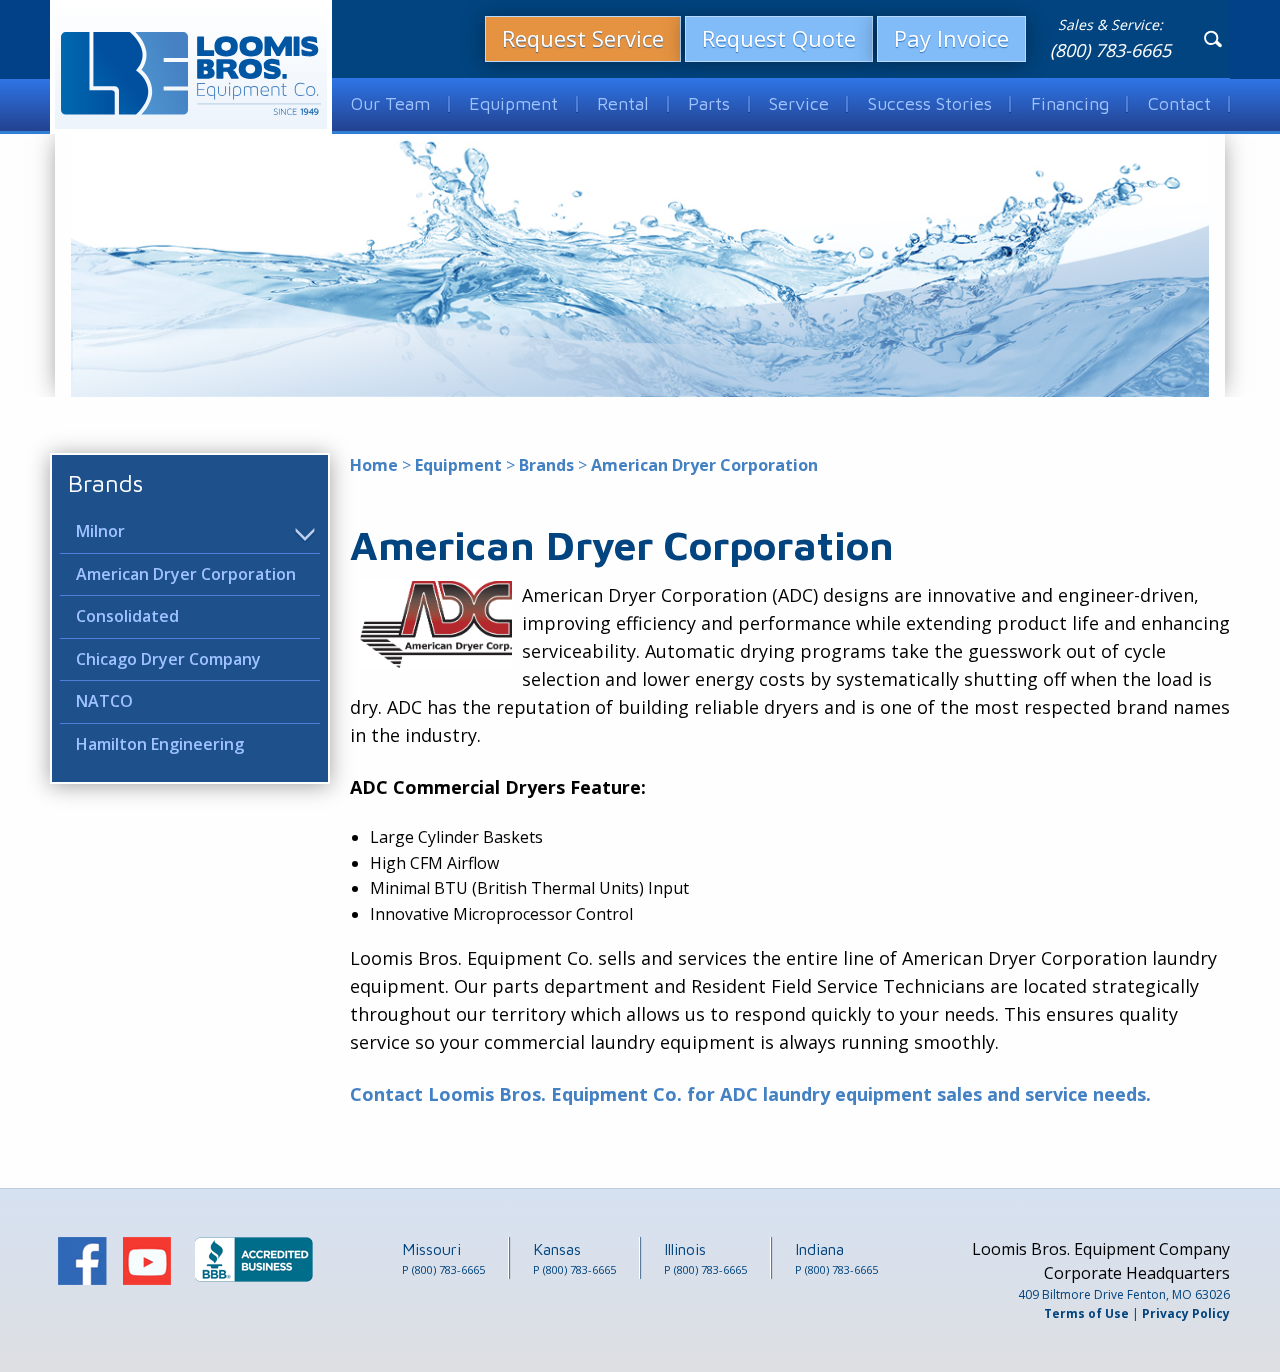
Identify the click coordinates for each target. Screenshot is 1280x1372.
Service (799, 103)
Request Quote (779, 38)
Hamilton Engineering (160, 744)
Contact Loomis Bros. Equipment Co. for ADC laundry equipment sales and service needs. (750, 1094)
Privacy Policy (1186, 1313)
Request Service (583, 38)
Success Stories (930, 103)
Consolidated (127, 616)
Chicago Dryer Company (168, 659)
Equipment (513, 103)
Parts (709, 103)
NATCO (104, 702)
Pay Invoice (951, 38)
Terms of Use (1086, 1313)
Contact (1179, 103)
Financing (1070, 103)
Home (374, 465)
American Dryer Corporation (186, 574)
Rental (623, 103)
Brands (105, 483)
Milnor (100, 531)
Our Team (390, 103)
